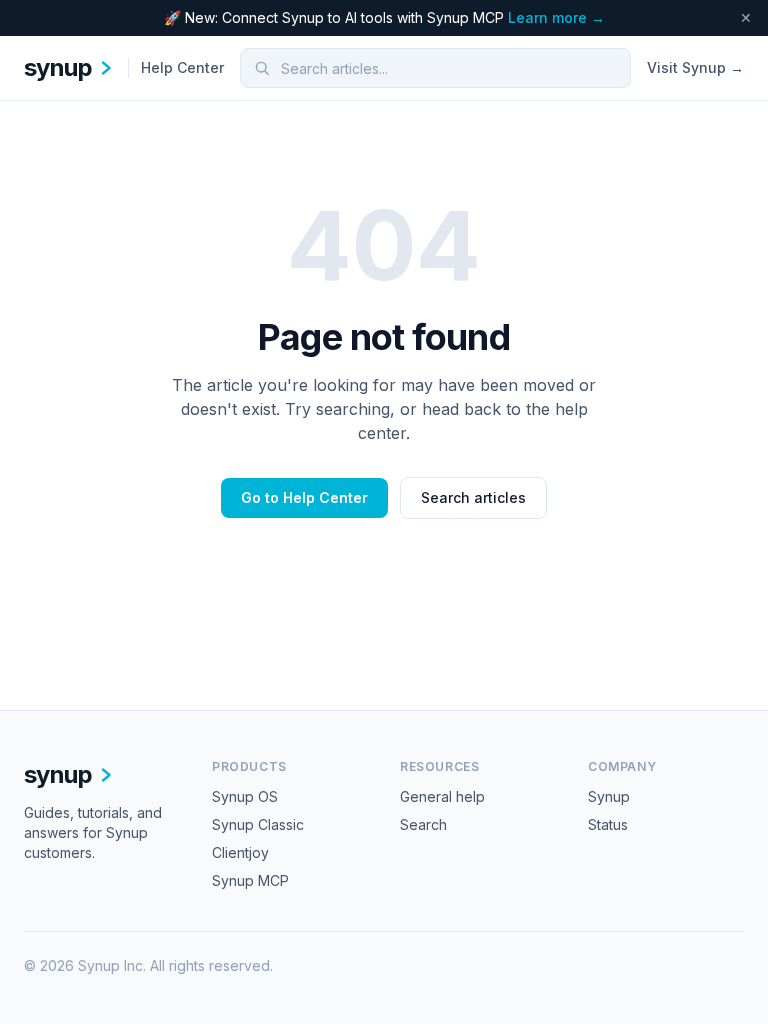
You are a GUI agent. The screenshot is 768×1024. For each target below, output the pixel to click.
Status (608, 824)
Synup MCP (250, 880)
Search (423, 824)
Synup (609, 796)
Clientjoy (240, 852)
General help (442, 796)
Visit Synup (695, 67)
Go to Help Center (304, 497)
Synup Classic (258, 824)
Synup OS (245, 796)
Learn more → (556, 17)
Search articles (473, 497)
